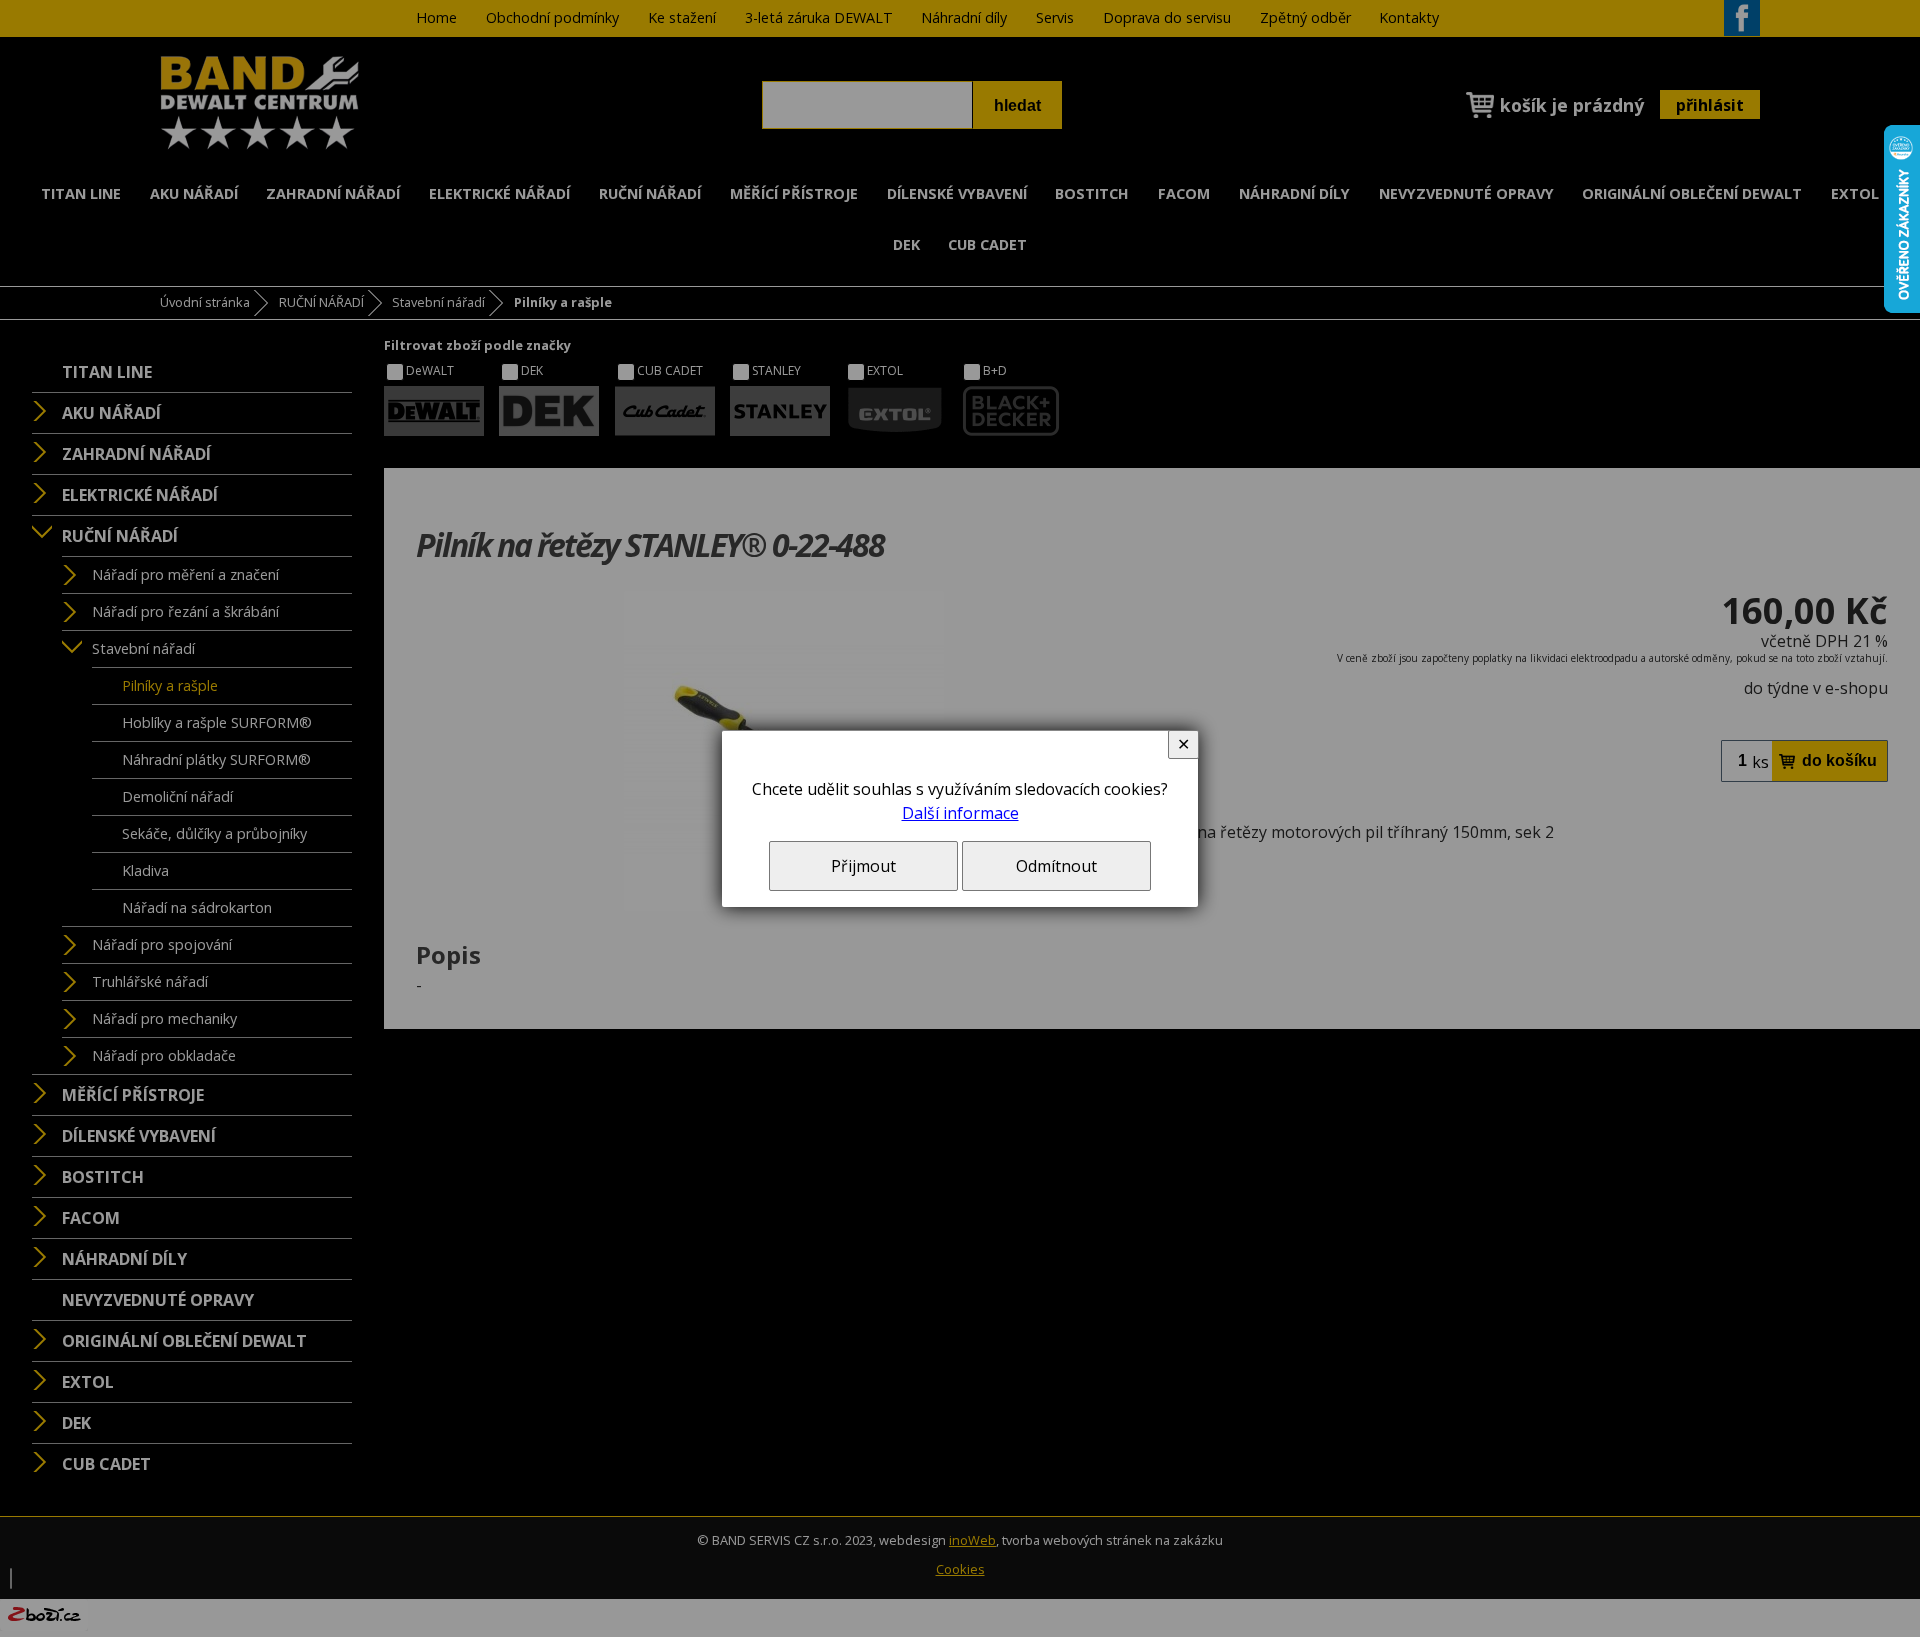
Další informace (960, 813)
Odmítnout (1056, 866)
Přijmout (863, 866)
